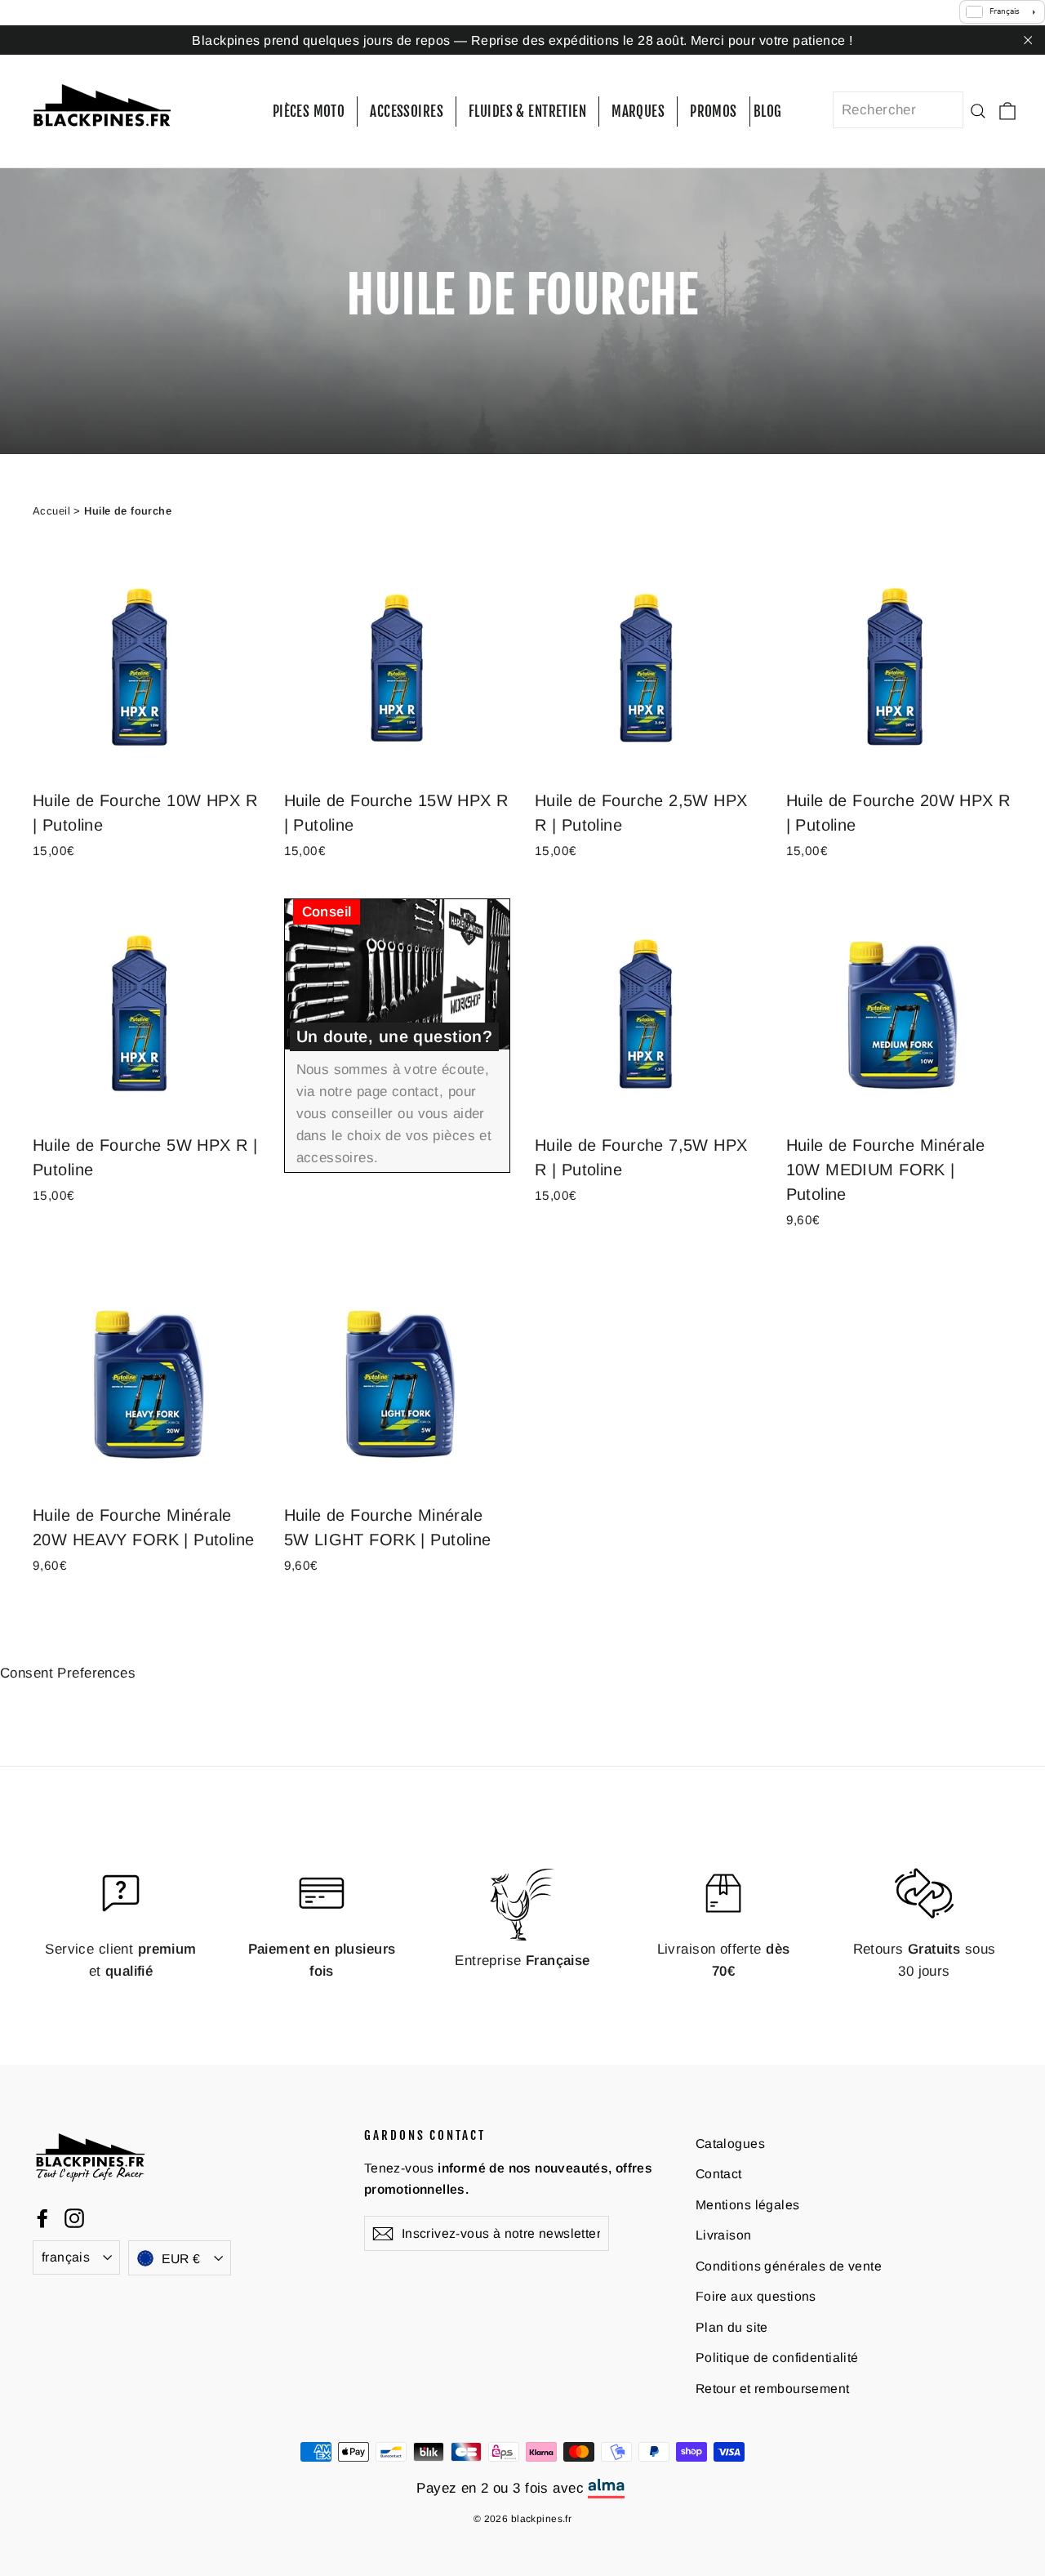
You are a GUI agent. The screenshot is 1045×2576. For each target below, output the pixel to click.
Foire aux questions (756, 2296)
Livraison (724, 2235)
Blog (768, 111)
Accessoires (407, 111)
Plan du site (732, 2327)
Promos (714, 111)
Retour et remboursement (773, 2389)
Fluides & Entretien (527, 111)
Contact (719, 2174)
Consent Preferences (68, 1673)
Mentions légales (748, 2205)
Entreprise (522, 1961)
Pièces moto (309, 111)
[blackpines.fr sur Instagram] (74, 2217)
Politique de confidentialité (777, 2358)
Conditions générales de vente (789, 2266)
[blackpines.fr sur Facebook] (42, 2217)
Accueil (51, 511)
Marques (638, 111)
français (66, 2257)
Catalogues (730, 2144)
